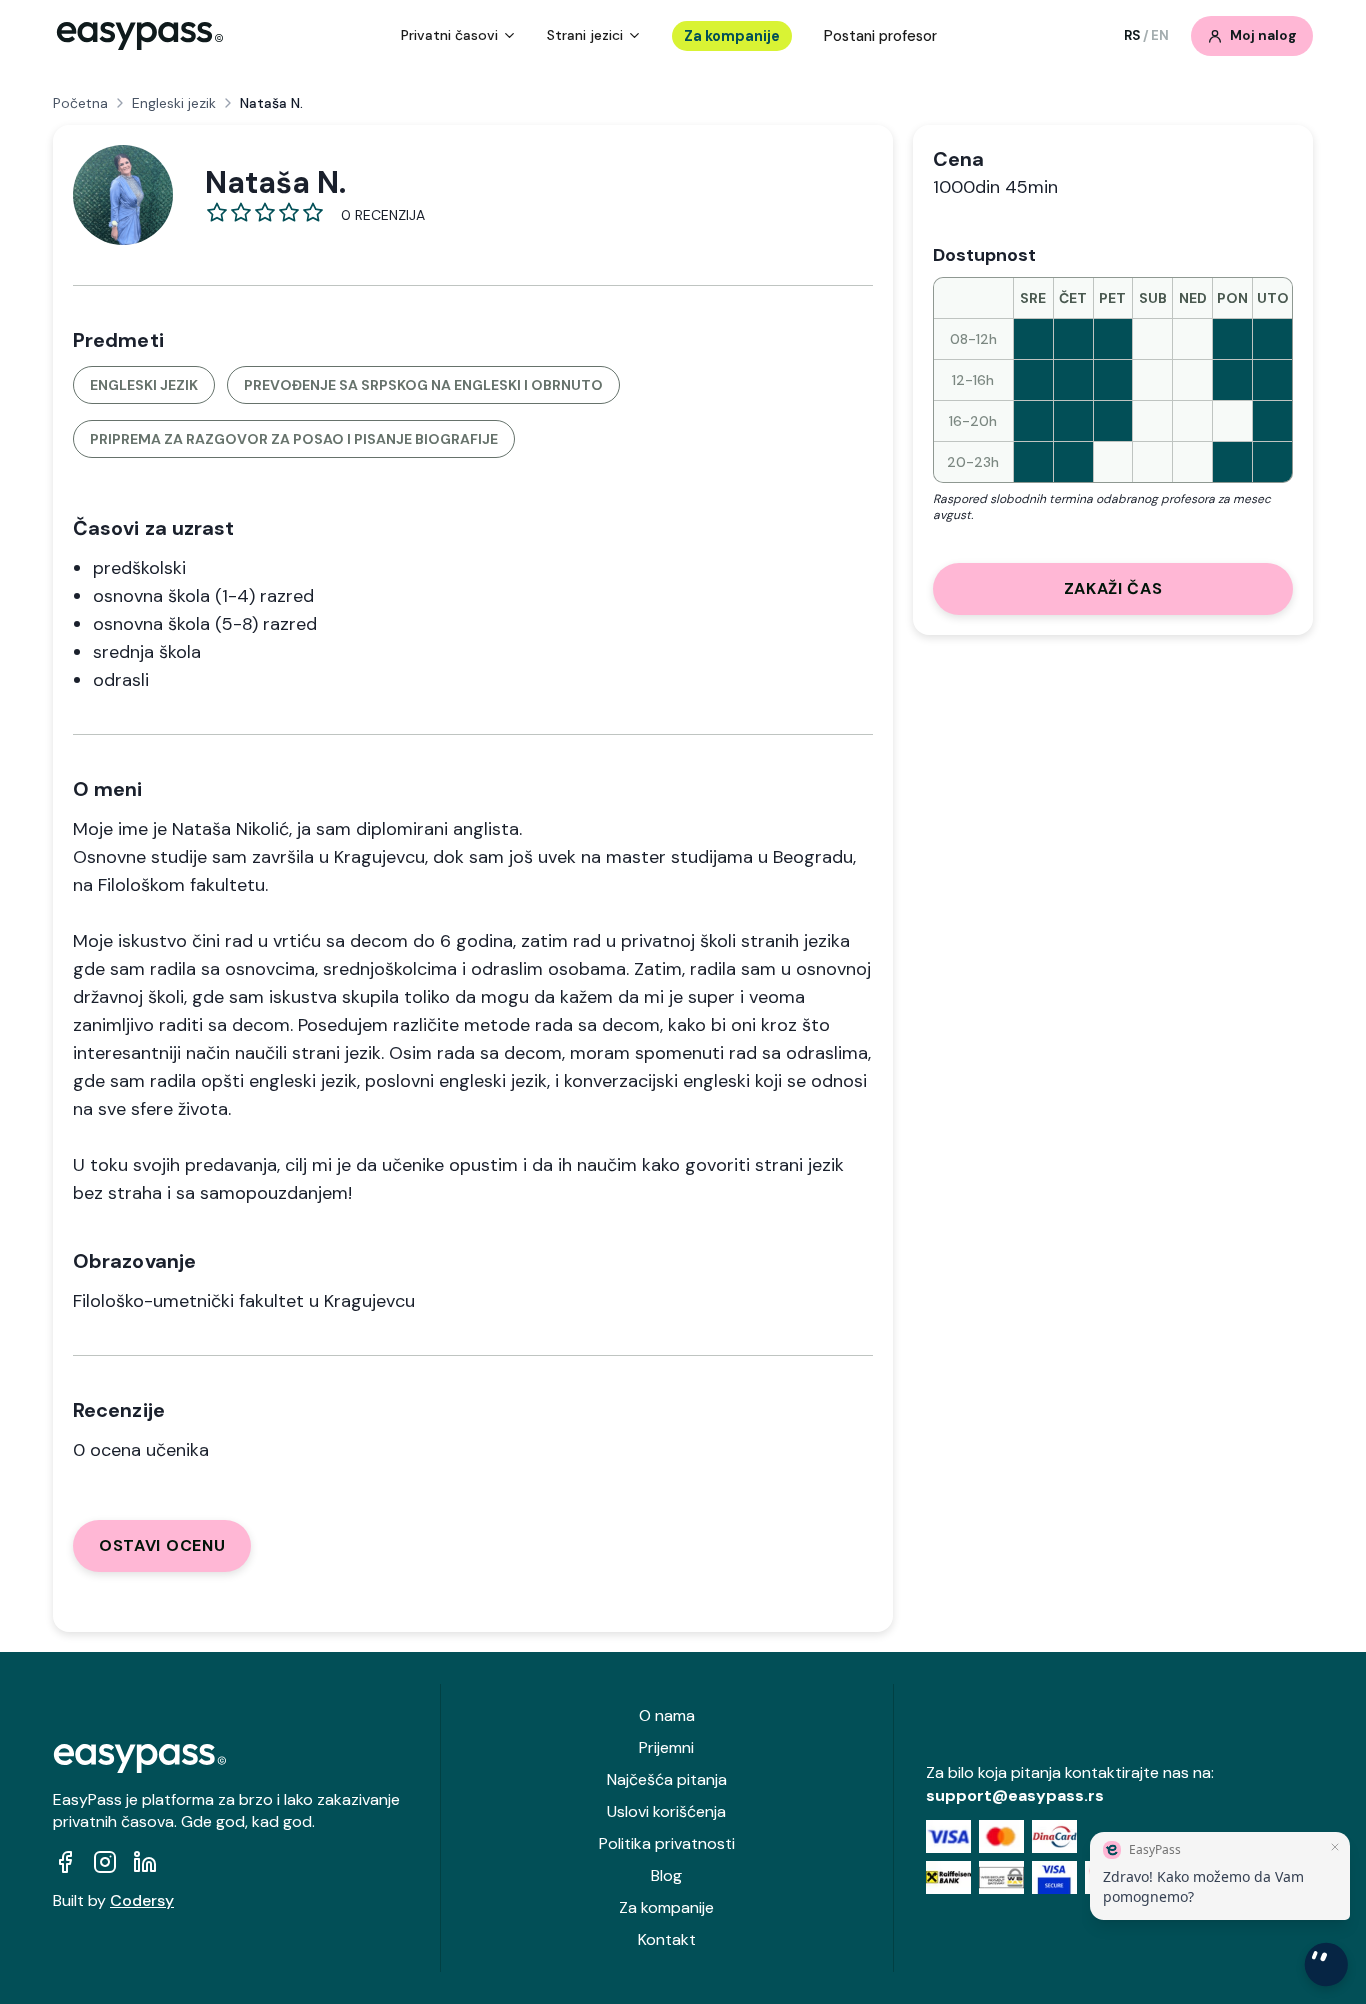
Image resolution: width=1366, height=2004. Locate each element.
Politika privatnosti (667, 1843)
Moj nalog (1263, 35)
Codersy (142, 1900)
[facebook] (65, 1862)
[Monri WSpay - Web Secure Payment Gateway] (1001, 1877)
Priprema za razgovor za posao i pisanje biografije (294, 439)
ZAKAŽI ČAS (1113, 588)
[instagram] (105, 1862)
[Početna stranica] (140, 36)
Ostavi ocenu (162, 1545)
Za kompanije (732, 36)
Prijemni (666, 1747)
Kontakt (667, 1939)
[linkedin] (145, 1862)
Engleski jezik (174, 103)
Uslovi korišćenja (666, 1811)
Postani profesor (880, 36)
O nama (667, 1715)
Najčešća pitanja (667, 1779)
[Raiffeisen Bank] (948, 1877)
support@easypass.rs (1015, 1795)
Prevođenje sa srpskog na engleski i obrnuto (423, 385)
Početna (80, 103)
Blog (666, 1875)
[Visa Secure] (1054, 1877)
